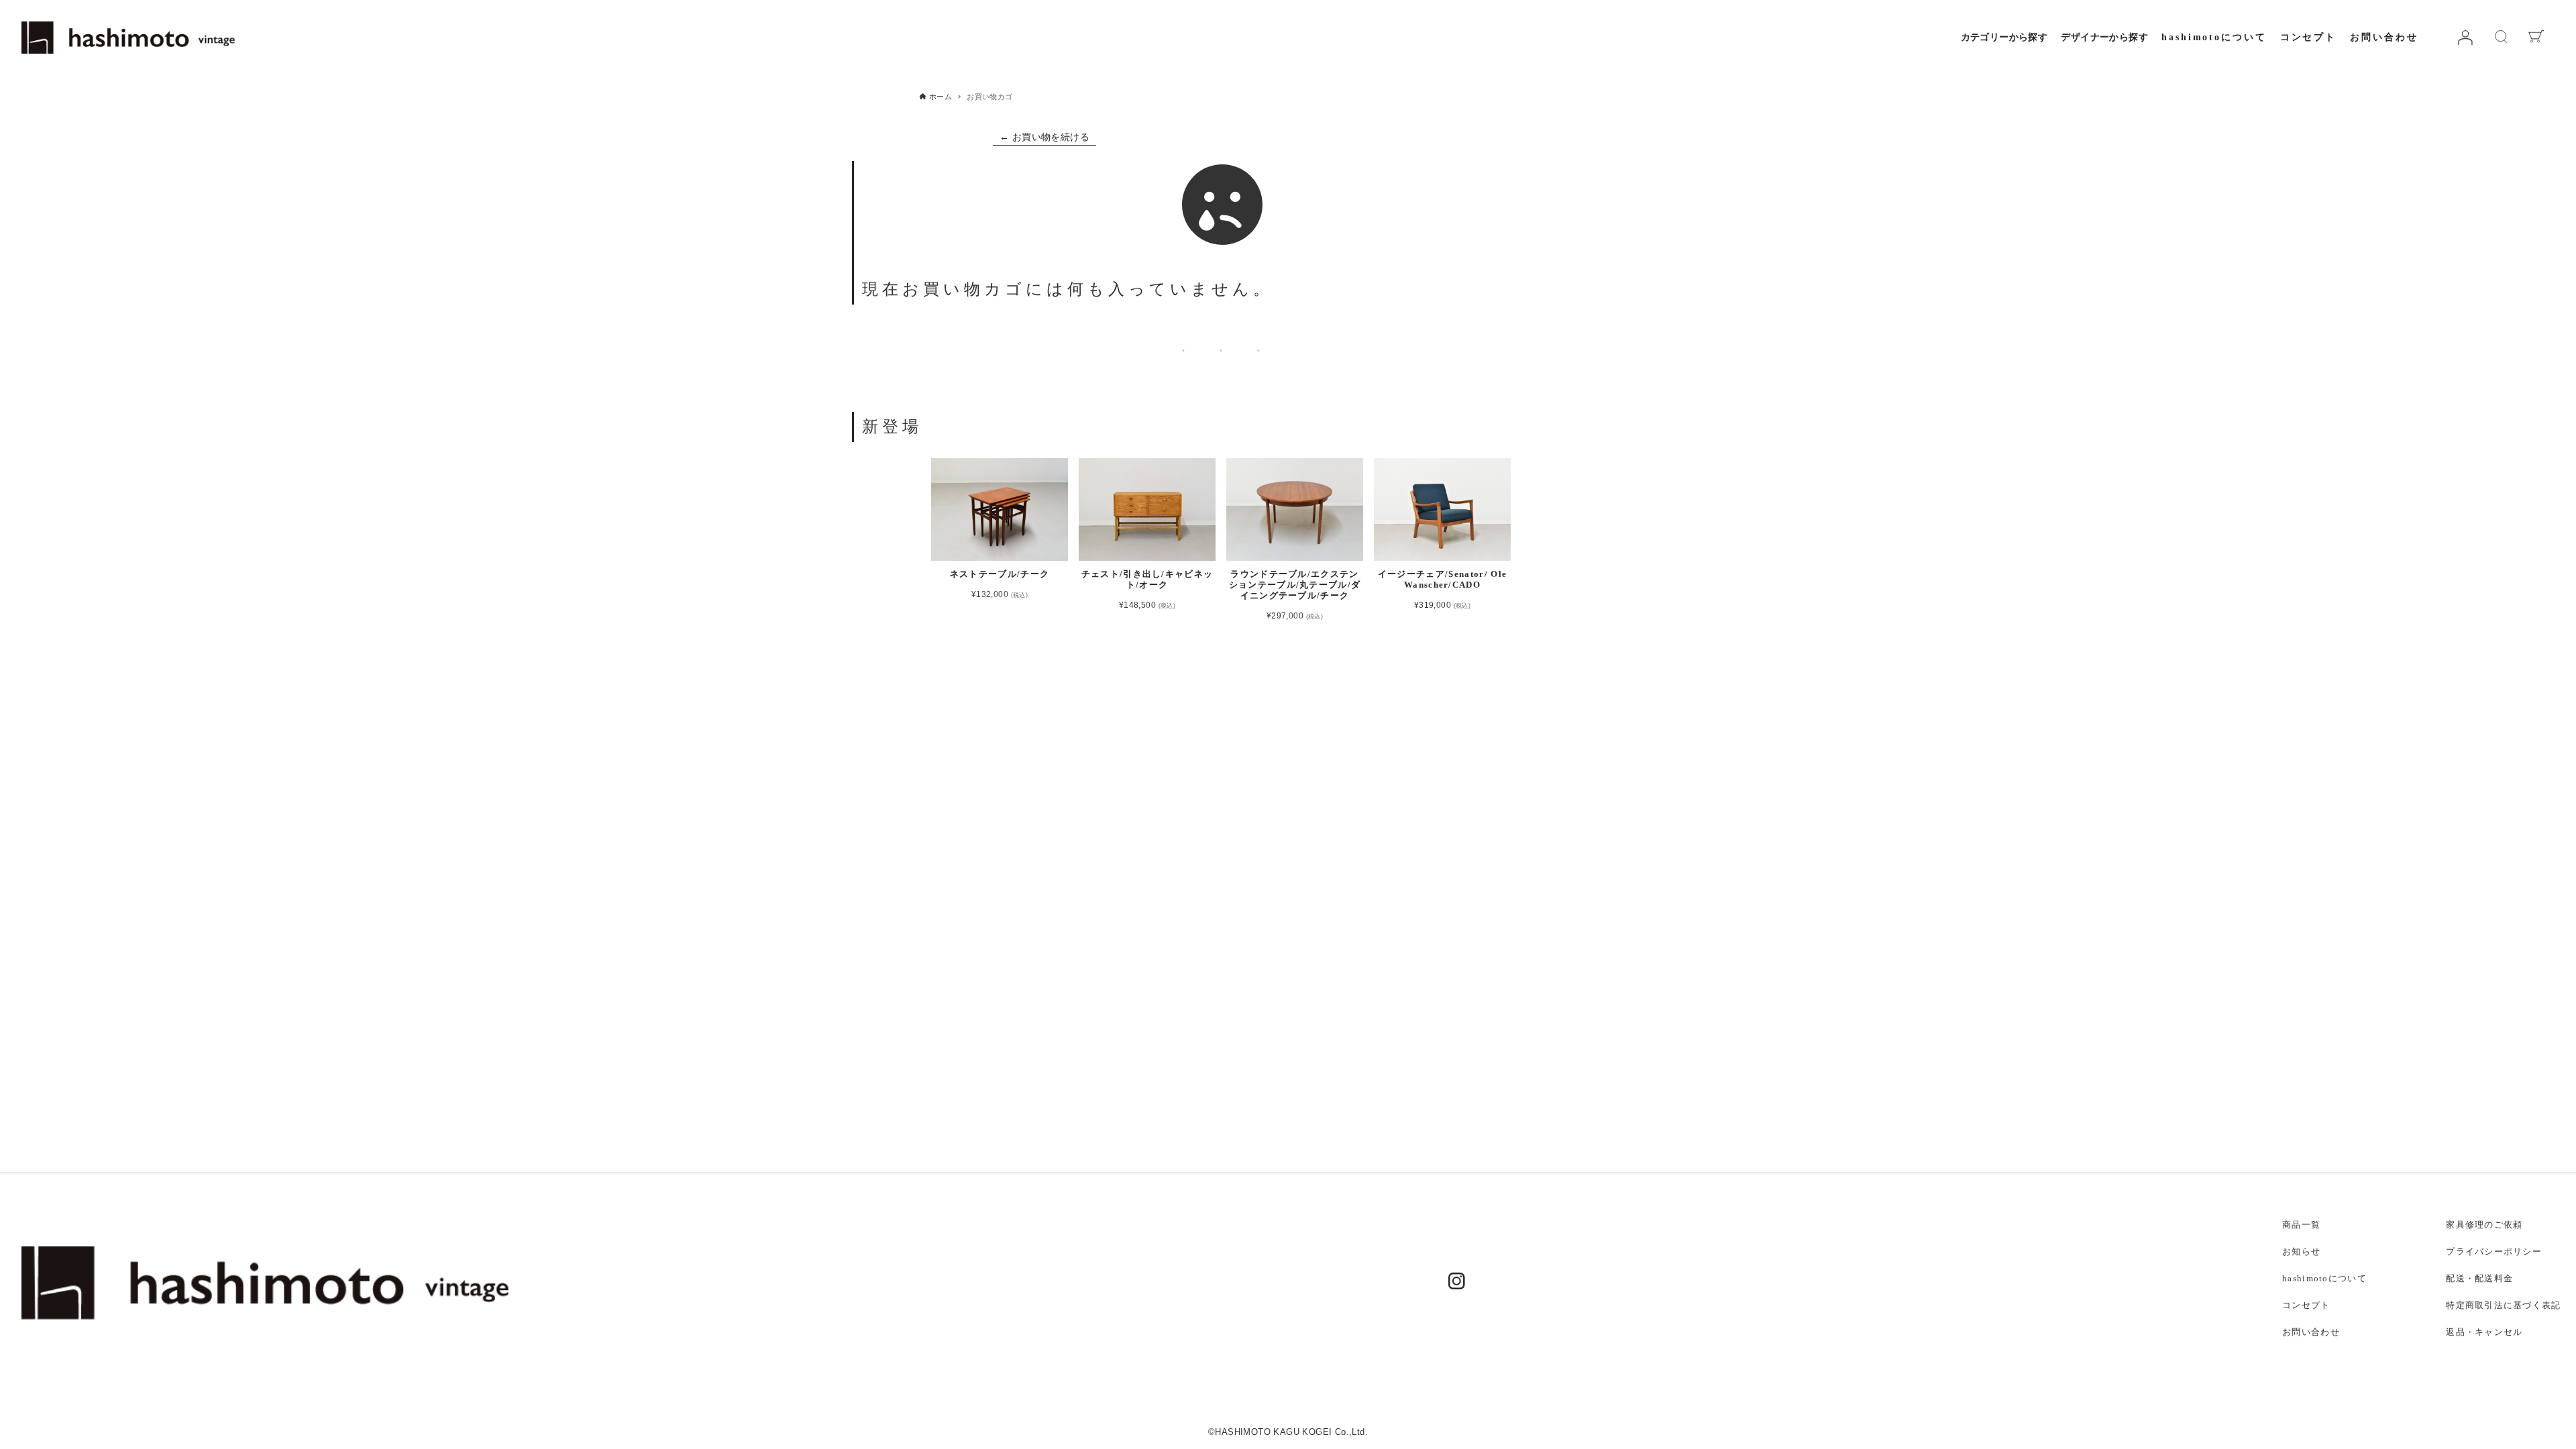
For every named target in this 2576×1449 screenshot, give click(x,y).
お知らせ (2301, 1252)
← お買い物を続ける (1044, 137)
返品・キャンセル (2484, 1332)
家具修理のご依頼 (2484, 1225)
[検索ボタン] (2520, 115)
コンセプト (2308, 37)
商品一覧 (2301, 1225)
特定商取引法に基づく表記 (2503, 1305)
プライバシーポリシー (2494, 1252)
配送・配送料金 (2479, 1279)
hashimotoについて (2214, 37)
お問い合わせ (2384, 37)
